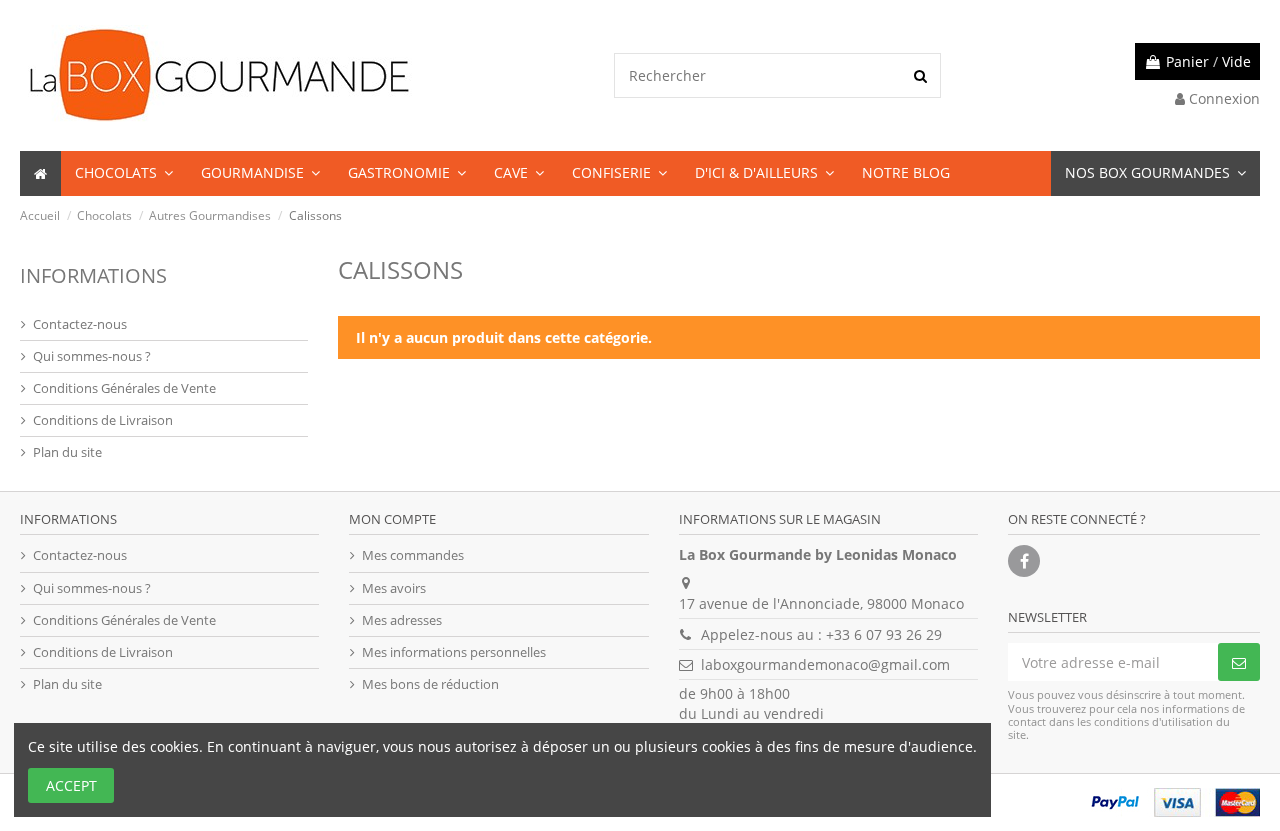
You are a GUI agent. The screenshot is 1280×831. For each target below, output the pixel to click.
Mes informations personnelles (454, 652)
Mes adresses (402, 620)
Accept (71, 785)
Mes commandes (413, 555)
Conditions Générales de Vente (124, 388)
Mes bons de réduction (430, 684)
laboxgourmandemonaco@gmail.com (825, 664)
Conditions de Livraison (103, 420)
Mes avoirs (394, 588)
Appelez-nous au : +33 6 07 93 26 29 (821, 634)
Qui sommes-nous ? (92, 356)
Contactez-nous (80, 324)
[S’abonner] (1239, 662)
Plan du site (67, 452)
